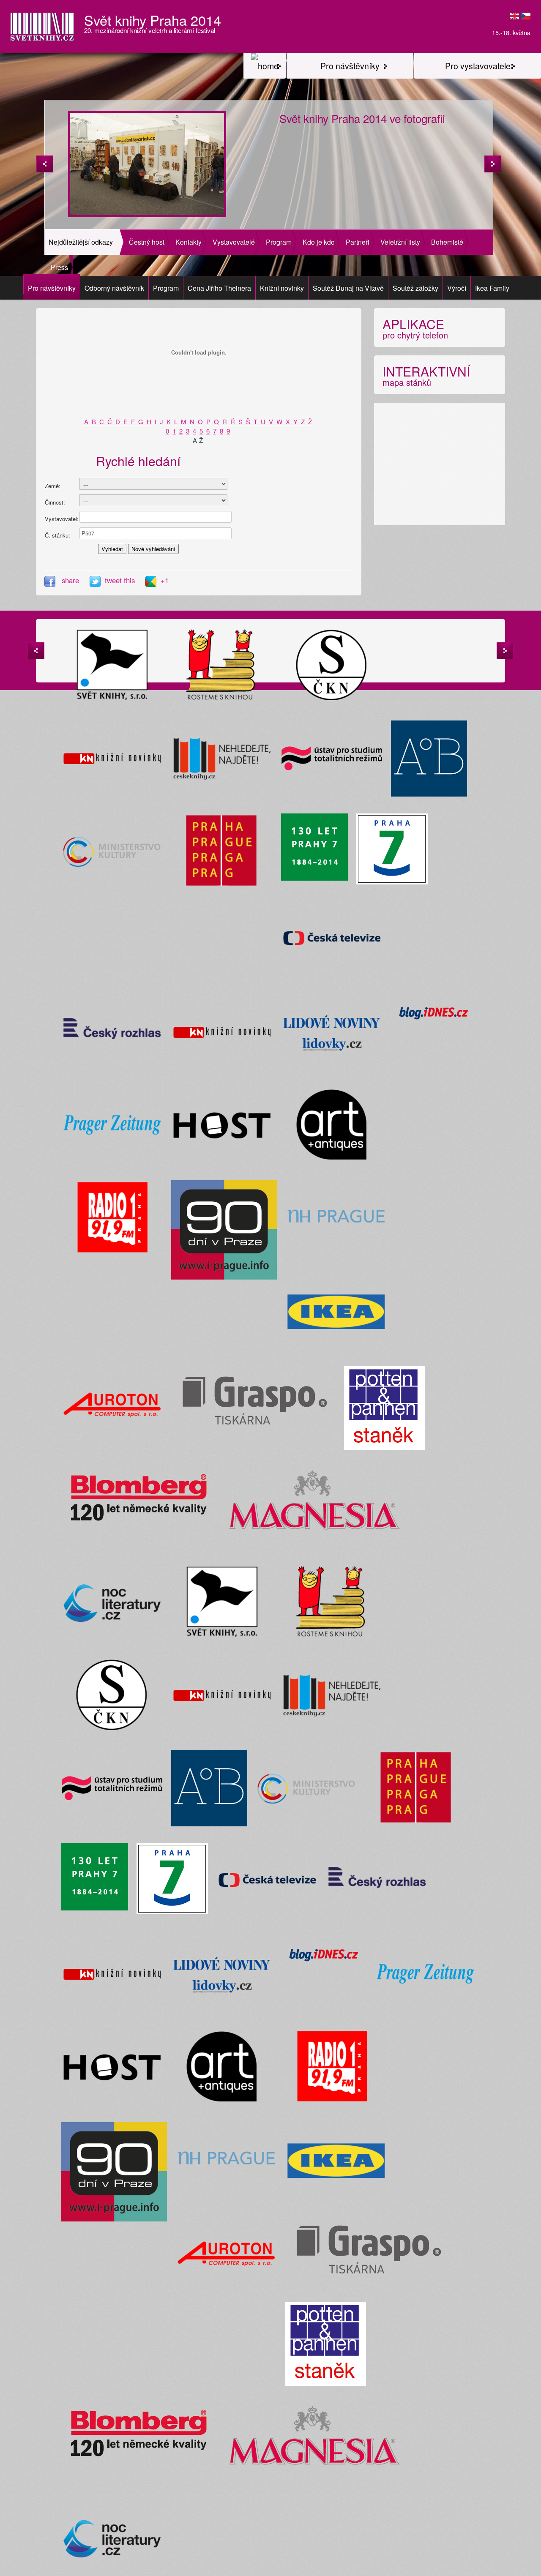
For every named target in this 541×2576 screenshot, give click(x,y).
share (70, 580)
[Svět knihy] (265, 66)
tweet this (121, 580)
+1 (165, 580)
